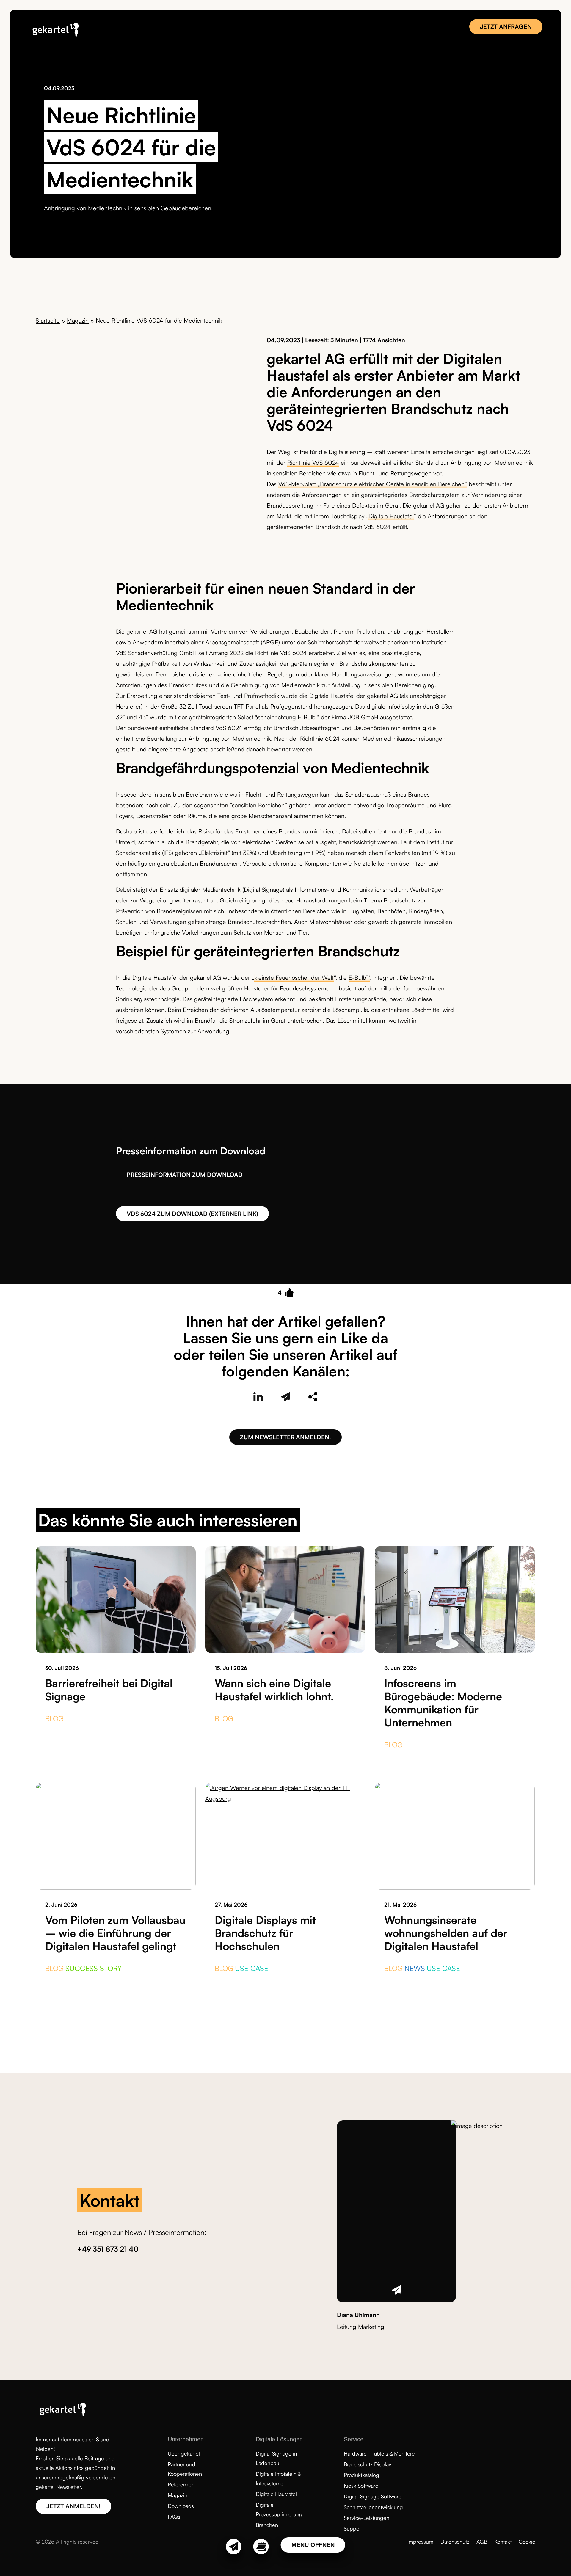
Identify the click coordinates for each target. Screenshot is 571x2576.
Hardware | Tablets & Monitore (379, 2453)
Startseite (48, 320)
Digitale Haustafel (391, 516)
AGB (482, 2542)
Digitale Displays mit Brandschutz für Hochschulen (265, 1933)
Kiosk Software (361, 2486)
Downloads (181, 2506)
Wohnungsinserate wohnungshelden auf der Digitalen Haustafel (446, 1933)
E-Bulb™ (359, 978)
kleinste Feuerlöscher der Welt (294, 978)
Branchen (267, 2525)
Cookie (527, 2542)
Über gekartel (184, 2453)
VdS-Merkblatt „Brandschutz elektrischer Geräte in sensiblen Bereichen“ (373, 484)
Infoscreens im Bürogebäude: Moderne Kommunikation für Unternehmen (443, 1703)
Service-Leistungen (367, 2518)
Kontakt (503, 2542)
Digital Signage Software (373, 2496)
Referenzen (181, 2484)
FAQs (174, 2517)
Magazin (78, 320)
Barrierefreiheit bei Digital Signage (109, 1690)
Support (353, 2528)
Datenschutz (455, 2542)
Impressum (420, 2542)
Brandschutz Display (367, 2464)
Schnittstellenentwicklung (373, 2507)
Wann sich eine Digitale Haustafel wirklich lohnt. (274, 1690)
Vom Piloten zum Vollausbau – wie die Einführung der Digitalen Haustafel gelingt (115, 1933)
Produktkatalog (361, 2475)
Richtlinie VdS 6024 (313, 463)
